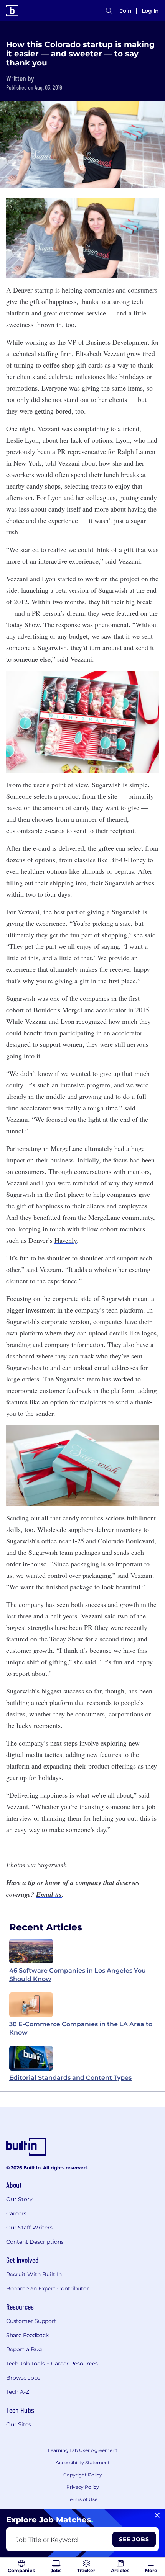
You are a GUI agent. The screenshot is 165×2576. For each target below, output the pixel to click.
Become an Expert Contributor (48, 2288)
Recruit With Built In (34, 2274)
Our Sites (19, 2424)
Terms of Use (82, 2499)
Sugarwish (113, 590)
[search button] (109, 11)
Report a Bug (24, 2349)
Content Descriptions (35, 2242)
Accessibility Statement (83, 2462)
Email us (49, 1894)
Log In (150, 11)
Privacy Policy (83, 2487)
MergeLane (78, 1010)
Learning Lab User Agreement (83, 2450)
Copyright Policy (83, 2475)
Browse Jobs (23, 2378)
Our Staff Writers (29, 2228)
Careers (16, 2213)
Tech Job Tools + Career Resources (52, 2364)
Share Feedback (27, 2335)
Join (126, 11)
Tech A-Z (18, 2392)
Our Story (19, 2199)
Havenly (66, 1240)
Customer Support (31, 2321)
